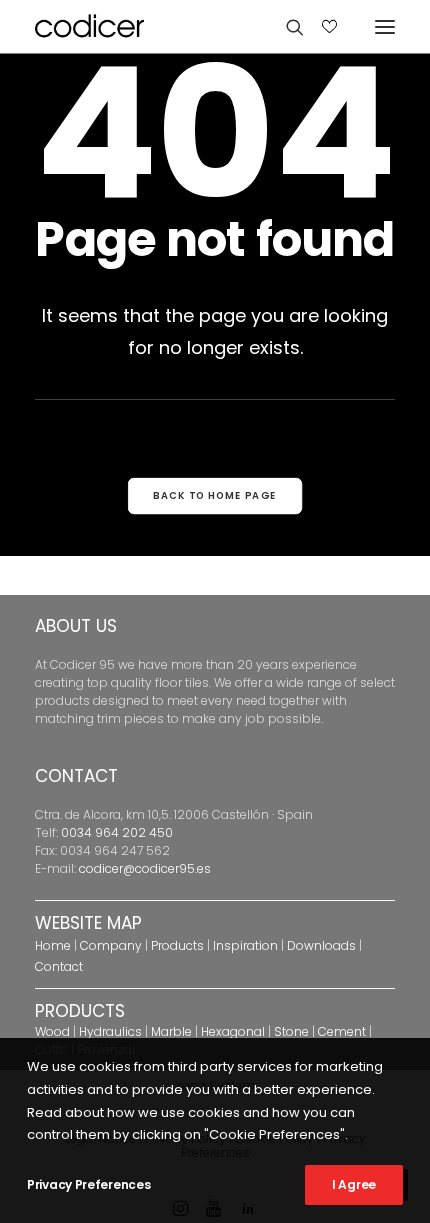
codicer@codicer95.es (145, 868)
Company (111, 945)
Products (177, 945)
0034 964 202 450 (117, 832)
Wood (52, 1031)
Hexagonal (233, 1031)
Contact (59, 966)
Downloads (321, 945)
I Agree (354, 1184)
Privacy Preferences (88, 1184)
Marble (171, 1031)
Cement (342, 1031)
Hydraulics (110, 1031)
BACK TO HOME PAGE (215, 496)
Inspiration (245, 945)
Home (53, 945)
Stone (291, 1031)
